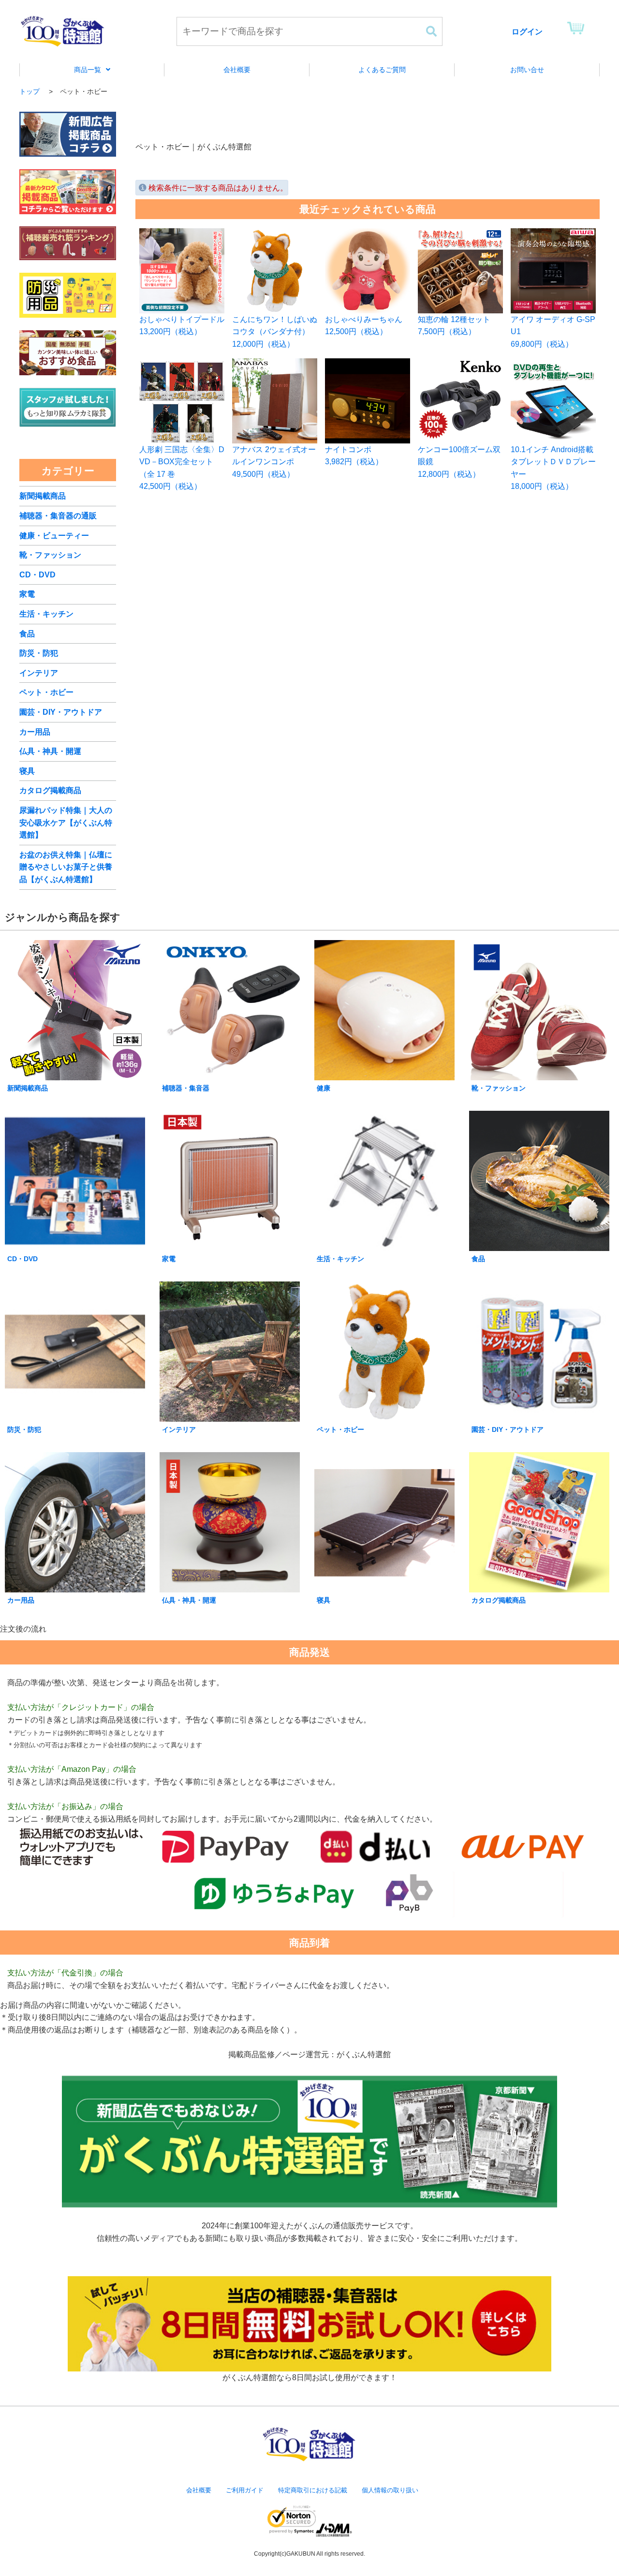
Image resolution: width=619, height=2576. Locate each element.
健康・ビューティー (54, 536)
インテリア (39, 673)
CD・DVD (37, 575)
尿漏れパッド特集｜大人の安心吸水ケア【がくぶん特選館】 (66, 823)
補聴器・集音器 (186, 1088)
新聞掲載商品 (43, 496)
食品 (27, 634)
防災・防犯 (39, 653)
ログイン (527, 32)
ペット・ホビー (46, 692)
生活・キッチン (46, 614)
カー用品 (35, 732)
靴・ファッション (50, 555)
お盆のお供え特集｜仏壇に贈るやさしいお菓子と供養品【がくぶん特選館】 (66, 867)
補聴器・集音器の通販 (58, 516)
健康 (324, 1088)
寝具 (27, 771)
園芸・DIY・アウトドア (61, 712)
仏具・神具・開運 (50, 751)
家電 (27, 594)
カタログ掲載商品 (50, 790)
